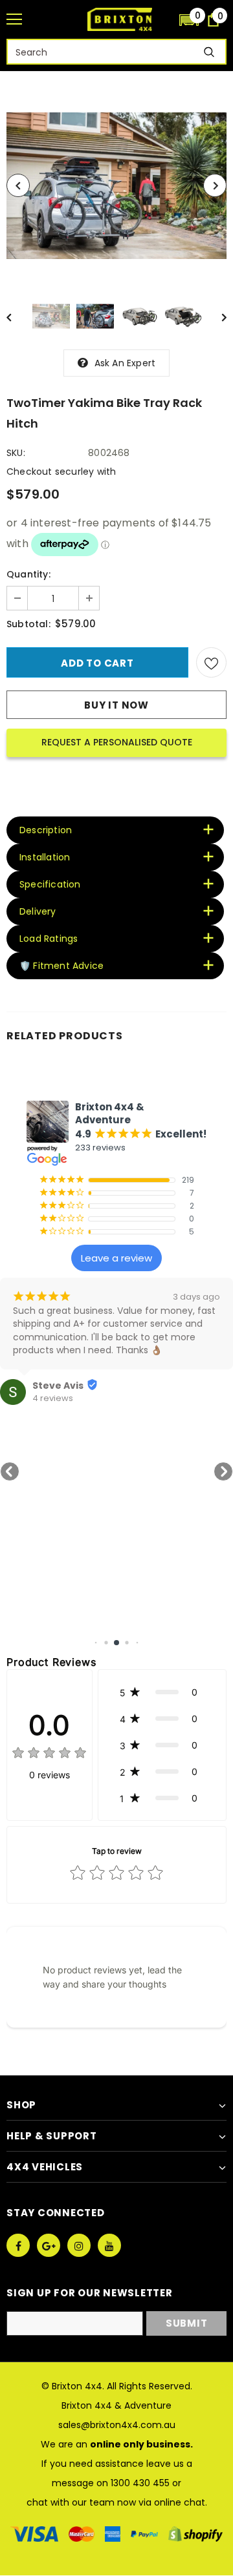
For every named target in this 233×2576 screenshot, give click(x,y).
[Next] (215, 185)
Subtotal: (28, 624)
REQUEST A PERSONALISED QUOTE (117, 742)
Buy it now (116, 705)
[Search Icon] (163, 20)
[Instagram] (79, 2245)
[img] (49, 1755)
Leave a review (116, 1258)
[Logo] (120, 19)
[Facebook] (18, 2245)
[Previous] (18, 185)
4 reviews (53, 1398)
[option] (116, 186)
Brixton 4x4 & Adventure (116, 2405)
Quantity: (28, 574)
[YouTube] (109, 2245)
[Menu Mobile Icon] (14, 19)
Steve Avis (58, 1386)
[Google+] (49, 2245)
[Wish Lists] (211, 662)
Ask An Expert (125, 363)
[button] (189, 19)
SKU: (16, 453)
